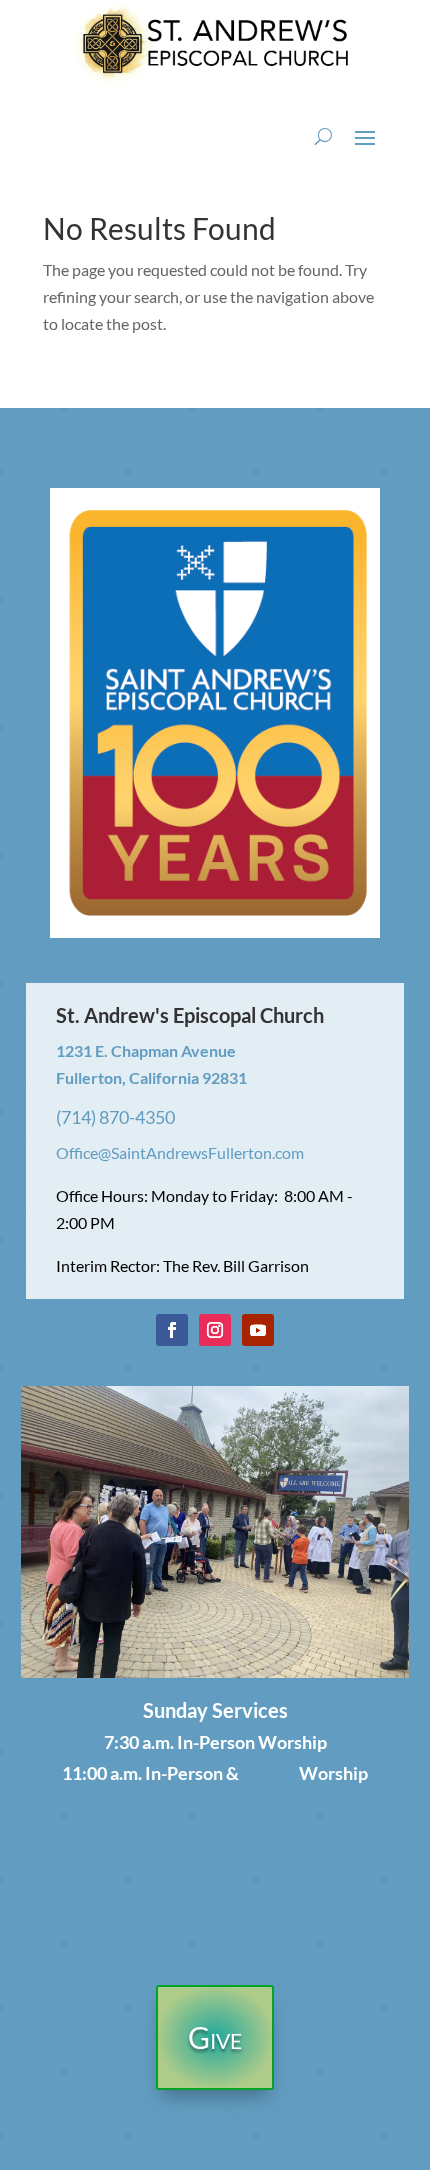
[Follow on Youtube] (258, 1330)
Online (269, 1773)
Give (215, 2037)
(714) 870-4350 (115, 1117)
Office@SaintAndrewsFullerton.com (180, 1152)
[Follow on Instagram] (215, 1330)
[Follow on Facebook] (172, 1330)
